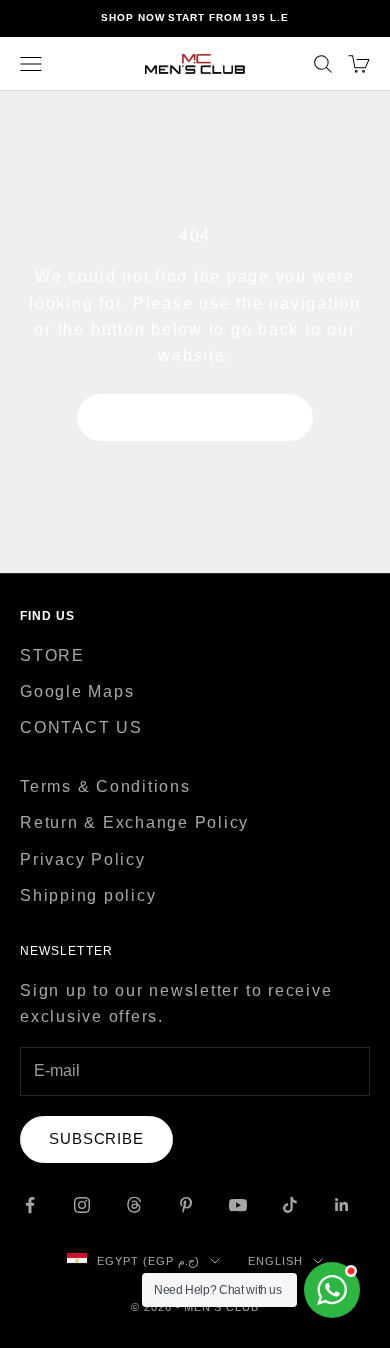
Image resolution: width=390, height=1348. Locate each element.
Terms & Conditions (105, 786)
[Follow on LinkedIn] (342, 1205)
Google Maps (77, 691)
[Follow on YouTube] (238, 1205)
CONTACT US (81, 727)
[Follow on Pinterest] (186, 1205)
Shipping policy (88, 895)
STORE (52, 655)
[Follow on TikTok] (290, 1205)
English (275, 1261)
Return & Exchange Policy (134, 822)
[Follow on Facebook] (30, 1205)
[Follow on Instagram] (82, 1205)
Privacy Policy (83, 859)
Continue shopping (195, 416)
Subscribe (96, 1138)
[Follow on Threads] (134, 1205)
